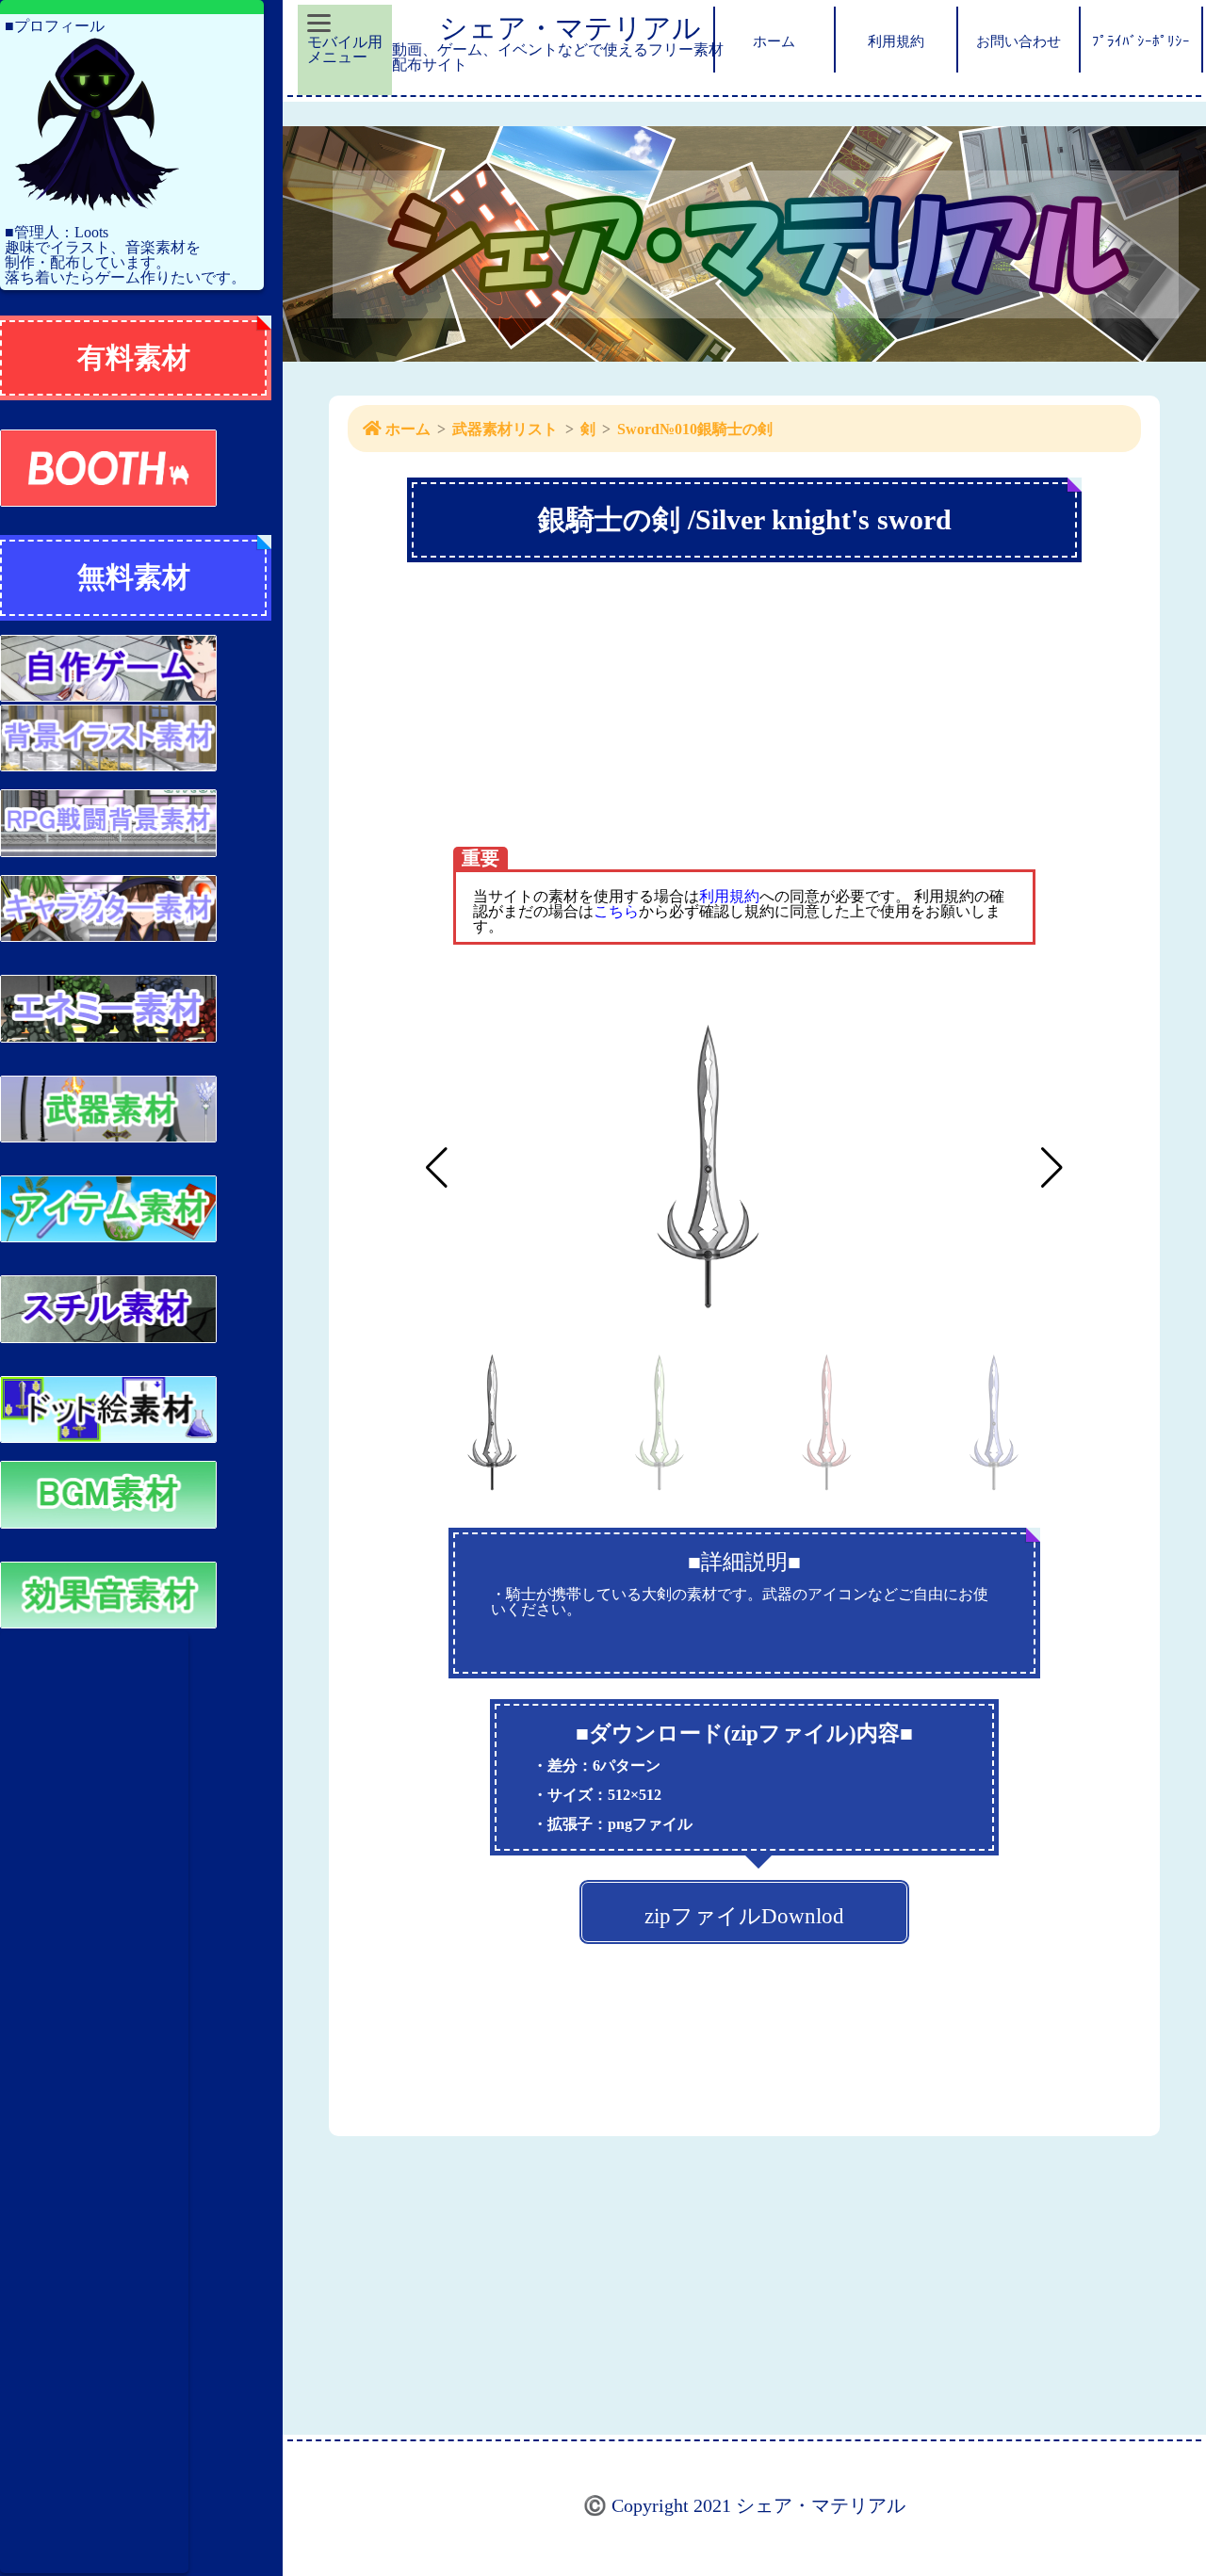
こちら (616, 911)
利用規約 (729, 896)
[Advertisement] (94, 2102)
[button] (1052, 1168)
